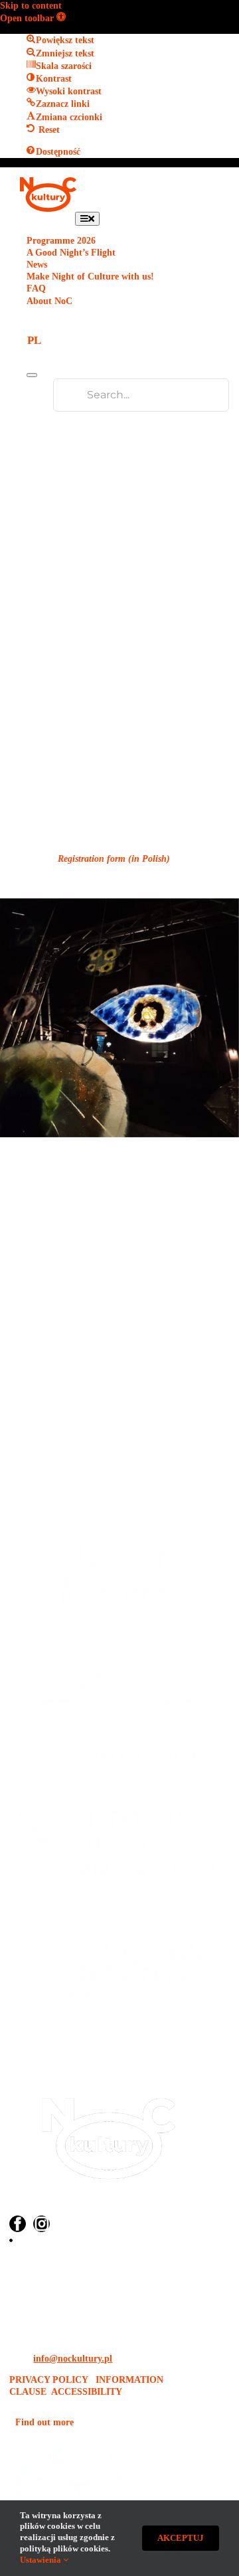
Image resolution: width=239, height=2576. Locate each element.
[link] (33, 18)
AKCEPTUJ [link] (181, 2538)
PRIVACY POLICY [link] (50, 2380)
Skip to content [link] (31, 6)
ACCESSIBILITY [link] (87, 2392)
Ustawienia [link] (41, 2560)
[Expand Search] (32, 375)
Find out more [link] (44, 2422)
